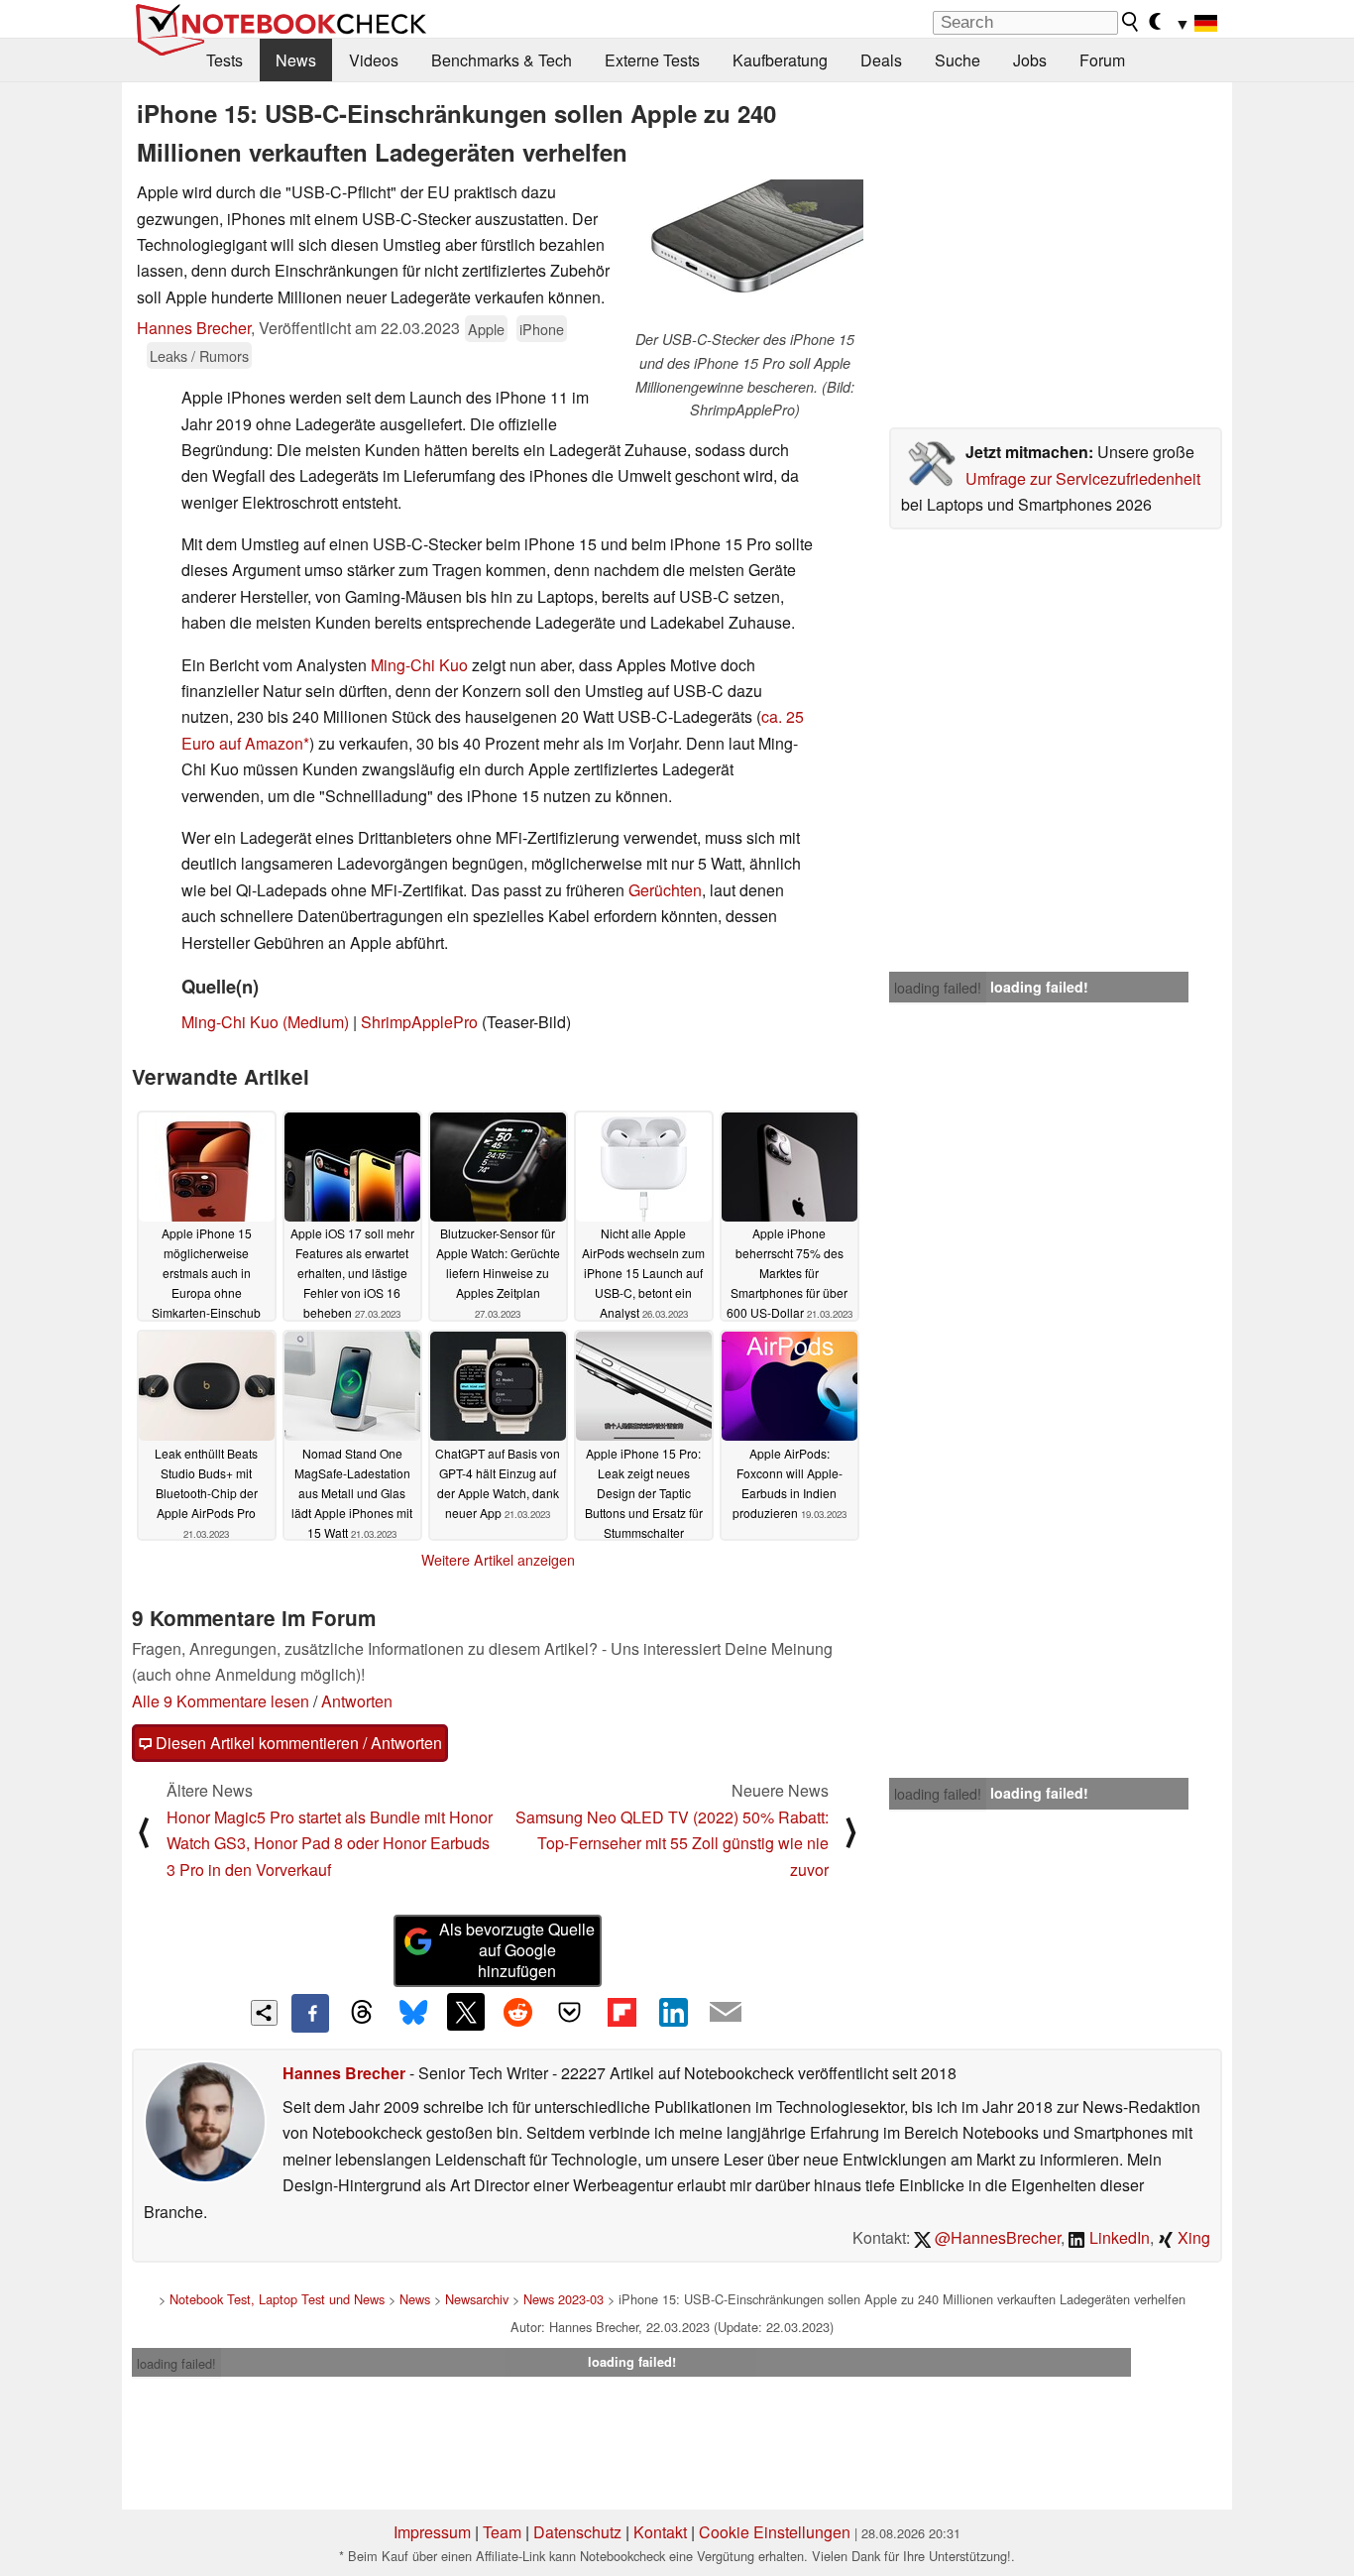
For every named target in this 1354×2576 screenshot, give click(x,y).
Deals (881, 60)
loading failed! (938, 988)
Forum (1102, 60)
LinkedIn (1118, 2237)
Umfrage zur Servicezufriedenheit (1083, 478)
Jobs (1030, 60)
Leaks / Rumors (199, 355)
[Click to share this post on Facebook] (310, 2013)
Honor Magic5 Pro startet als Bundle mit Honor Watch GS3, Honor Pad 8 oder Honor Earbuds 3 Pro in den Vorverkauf (330, 1843)
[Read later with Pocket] (570, 2012)
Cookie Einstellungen (775, 2532)
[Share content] (264, 2013)
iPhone (542, 329)
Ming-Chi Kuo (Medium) (265, 1022)
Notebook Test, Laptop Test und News (277, 2299)
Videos (374, 60)
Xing (1192, 2237)
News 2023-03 (564, 2299)
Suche (958, 60)
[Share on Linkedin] (673, 2012)
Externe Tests (652, 60)
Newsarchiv (477, 2299)
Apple (486, 329)
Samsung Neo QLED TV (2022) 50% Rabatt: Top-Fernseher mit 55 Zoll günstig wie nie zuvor (672, 1843)
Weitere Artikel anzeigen (498, 1560)
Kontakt (660, 2532)
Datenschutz (577, 2532)
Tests (225, 60)
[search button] (1131, 22)
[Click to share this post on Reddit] (517, 2012)
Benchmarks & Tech (502, 60)
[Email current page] (726, 2013)
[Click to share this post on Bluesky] (413, 2013)
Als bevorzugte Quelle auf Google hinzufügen (517, 1950)
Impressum (432, 2532)
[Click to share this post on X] (466, 2012)
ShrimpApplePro (419, 1022)
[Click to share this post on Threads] (362, 2013)
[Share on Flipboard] (621, 2012)
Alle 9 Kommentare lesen (221, 1701)
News (296, 60)
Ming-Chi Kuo (419, 665)
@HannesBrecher (996, 2237)
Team (502, 2532)
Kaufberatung (780, 60)
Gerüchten (665, 890)
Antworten (357, 1701)
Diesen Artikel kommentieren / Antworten (297, 1743)
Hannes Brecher (194, 328)
